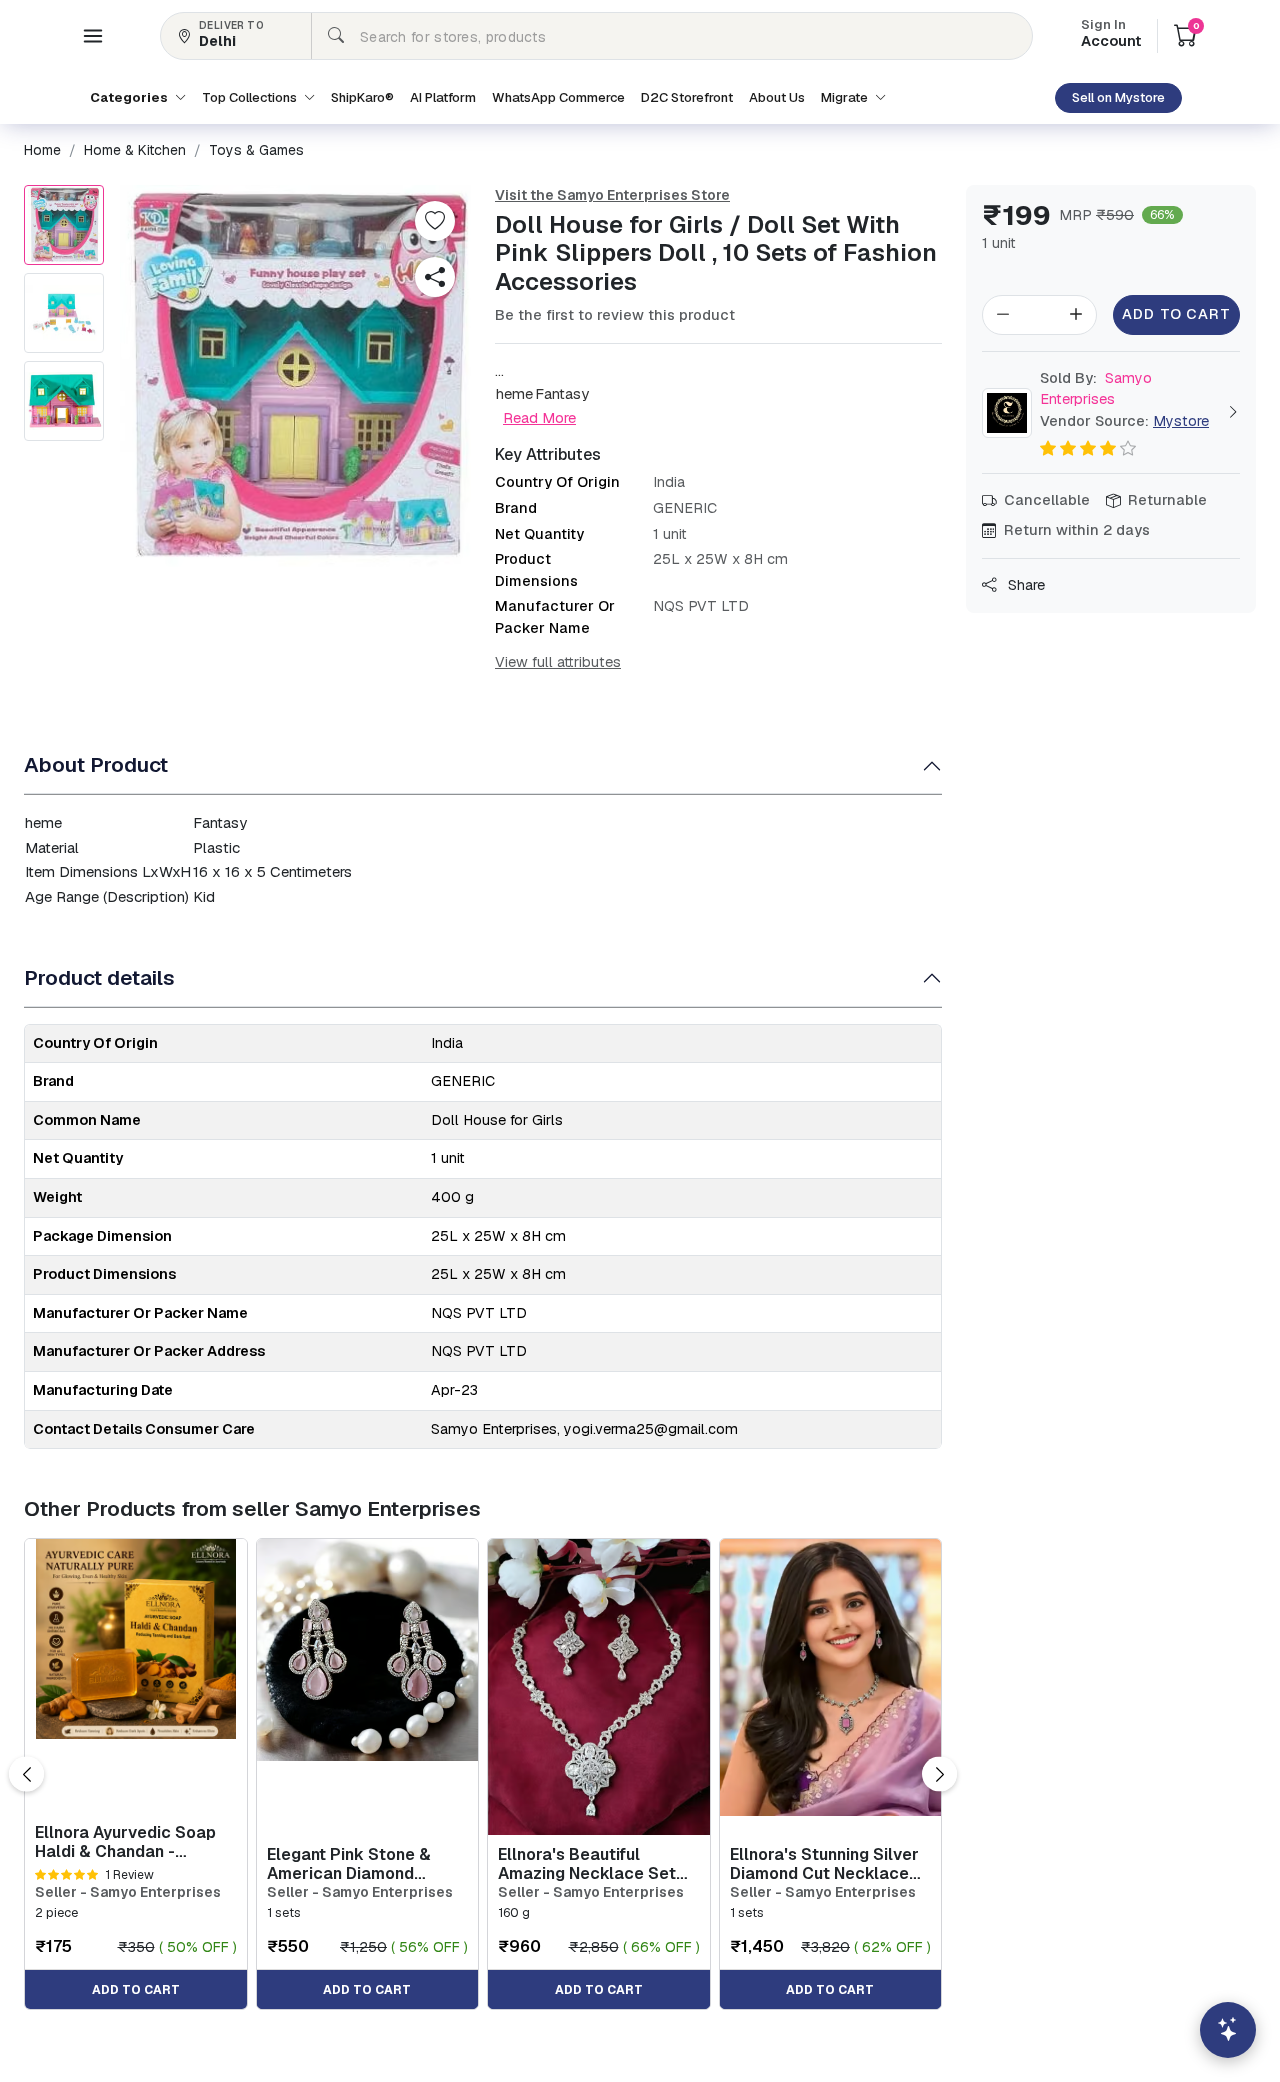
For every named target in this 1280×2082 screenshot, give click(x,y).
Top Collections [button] (251, 97)
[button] (93, 36)
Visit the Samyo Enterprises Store (612, 195)
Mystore (1181, 421)
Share (1024, 585)
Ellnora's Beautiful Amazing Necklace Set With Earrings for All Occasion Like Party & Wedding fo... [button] (587, 1864)
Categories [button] (130, 97)
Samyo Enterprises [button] (1096, 389)
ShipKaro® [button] (362, 97)
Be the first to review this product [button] (615, 315)
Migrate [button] (846, 97)
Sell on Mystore (1118, 97)
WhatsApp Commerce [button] (558, 97)
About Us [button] (777, 97)
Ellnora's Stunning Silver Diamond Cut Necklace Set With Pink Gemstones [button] (829, 1864)
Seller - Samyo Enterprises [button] (128, 1892)
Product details (99, 977)
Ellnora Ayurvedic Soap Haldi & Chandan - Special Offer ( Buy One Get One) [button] (126, 1842)
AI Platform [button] (443, 97)
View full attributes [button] (558, 662)
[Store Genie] (1228, 2030)
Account (1111, 35)
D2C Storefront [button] (687, 97)
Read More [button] (539, 417)
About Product (96, 764)
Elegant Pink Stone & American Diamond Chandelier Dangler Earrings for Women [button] (349, 1864)
